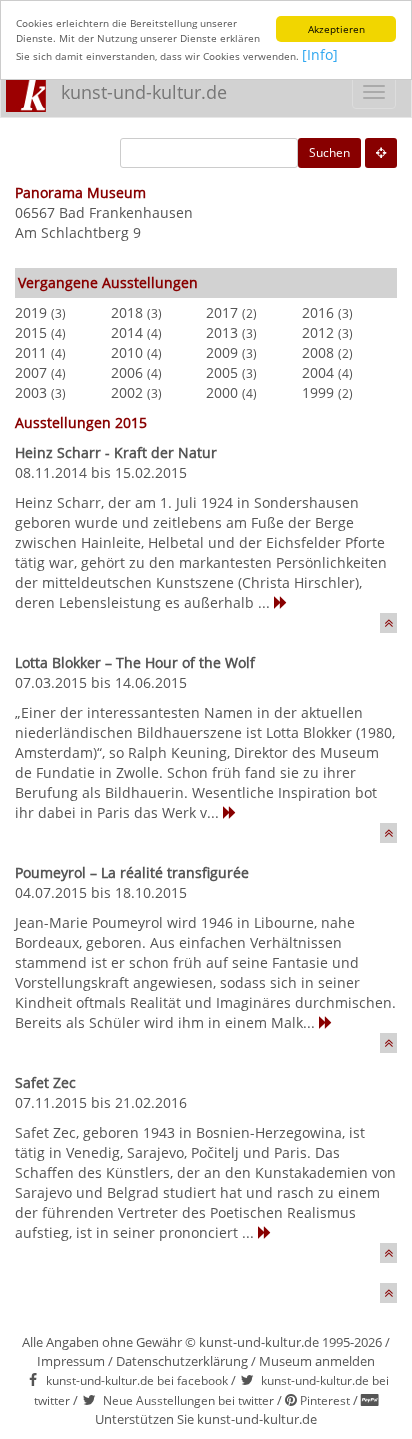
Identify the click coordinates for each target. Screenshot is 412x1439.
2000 (222, 392)
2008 (318, 352)
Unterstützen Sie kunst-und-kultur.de (206, 1419)
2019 (31, 312)
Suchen (329, 152)
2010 (127, 352)
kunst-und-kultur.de (144, 92)
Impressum (71, 1361)
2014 (127, 332)
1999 (318, 392)
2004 (318, 372)
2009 (222, 352)
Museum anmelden (317, 1361)
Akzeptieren (336, 29)
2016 (318, 312)
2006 (127, 372)
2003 (31, 392)
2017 (222, 312)
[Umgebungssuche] (381, 153)
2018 (127, 312)
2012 (318, 332)
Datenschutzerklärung (182, 1361)
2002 (127, 392)
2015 (31, 332)
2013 (222, 332)
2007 (31, 372)
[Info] (320, 54)
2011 (31, 352)
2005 (222, 372)
